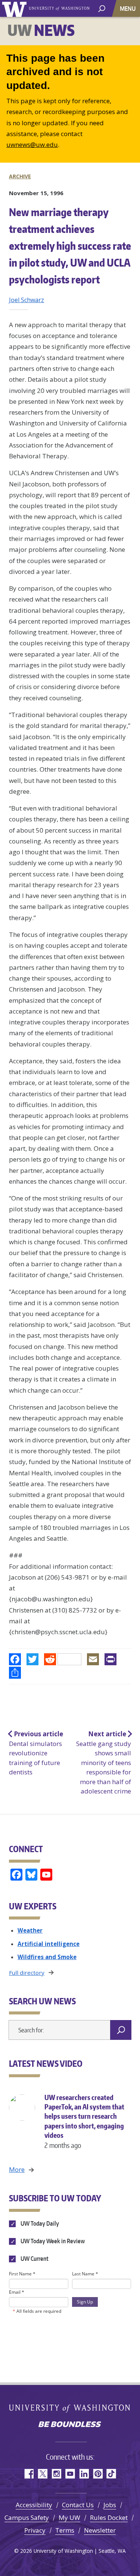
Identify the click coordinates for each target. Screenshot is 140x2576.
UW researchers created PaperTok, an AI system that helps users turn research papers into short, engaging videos (84, 2121)
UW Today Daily (39, 2223)
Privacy (35, 2530)
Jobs (110, 2505)
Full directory (27, 1973)
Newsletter (100, 2530)
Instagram (56, 2474)
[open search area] (102, 8)
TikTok (111, 2474)
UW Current (34, 2259)
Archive (20, 176)
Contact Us (78, 2505)
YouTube (70, 2474)
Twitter (42, 2474)
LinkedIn (84, 2474)
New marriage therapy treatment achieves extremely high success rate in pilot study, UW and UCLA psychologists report (70, 246)
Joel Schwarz (27, 300)
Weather (30, 1930)
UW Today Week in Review (52, 2241)
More (17, 2169)
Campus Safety (27, 2517)
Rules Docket (109, 2517)
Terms (65, 2530)
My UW (69, 2517)
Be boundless (70, 2425)
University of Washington (15, 8)
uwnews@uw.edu (32, 145)
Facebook (29, 2474)
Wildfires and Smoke (47, 1957)
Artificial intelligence (49, 1944)
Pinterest (98, 2474)
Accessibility (34, 2505)
